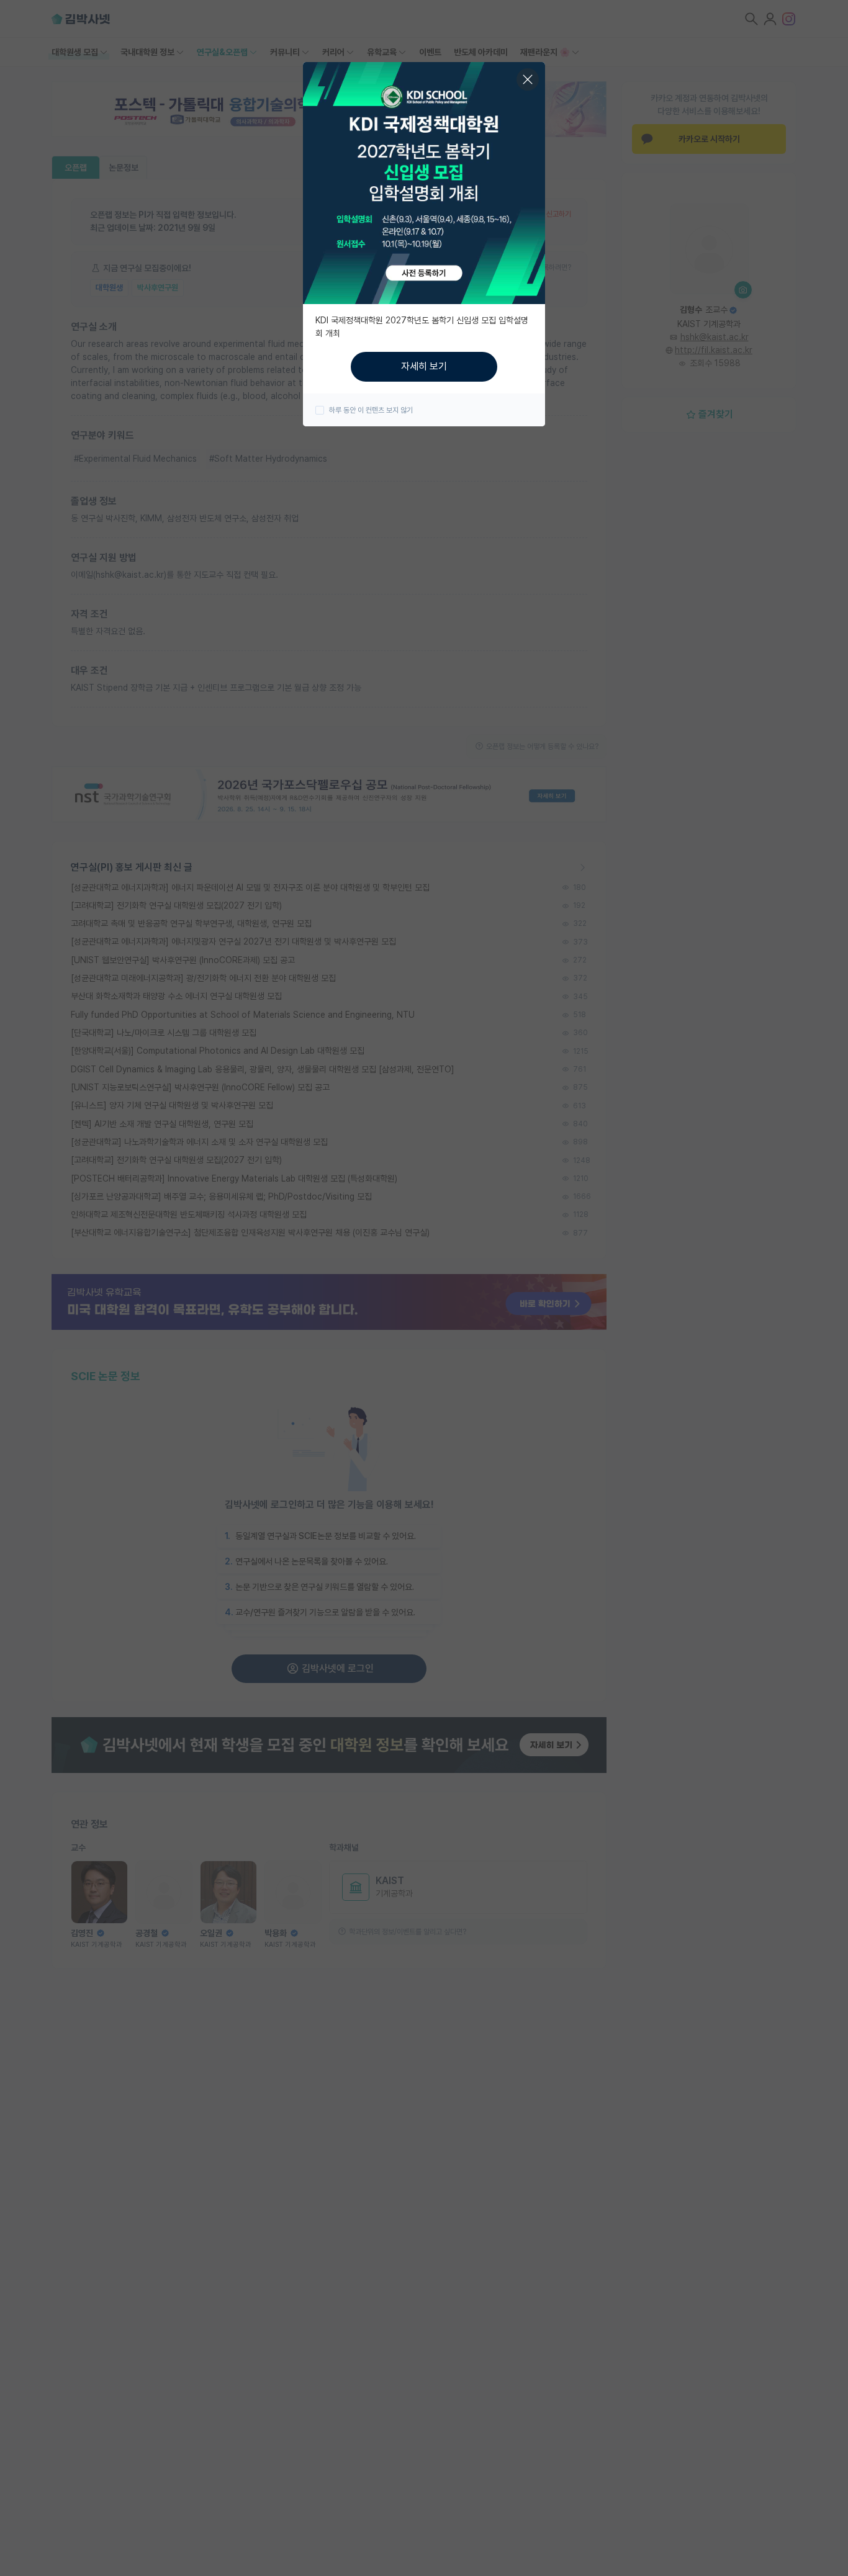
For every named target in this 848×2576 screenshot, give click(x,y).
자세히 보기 (424, 366)
